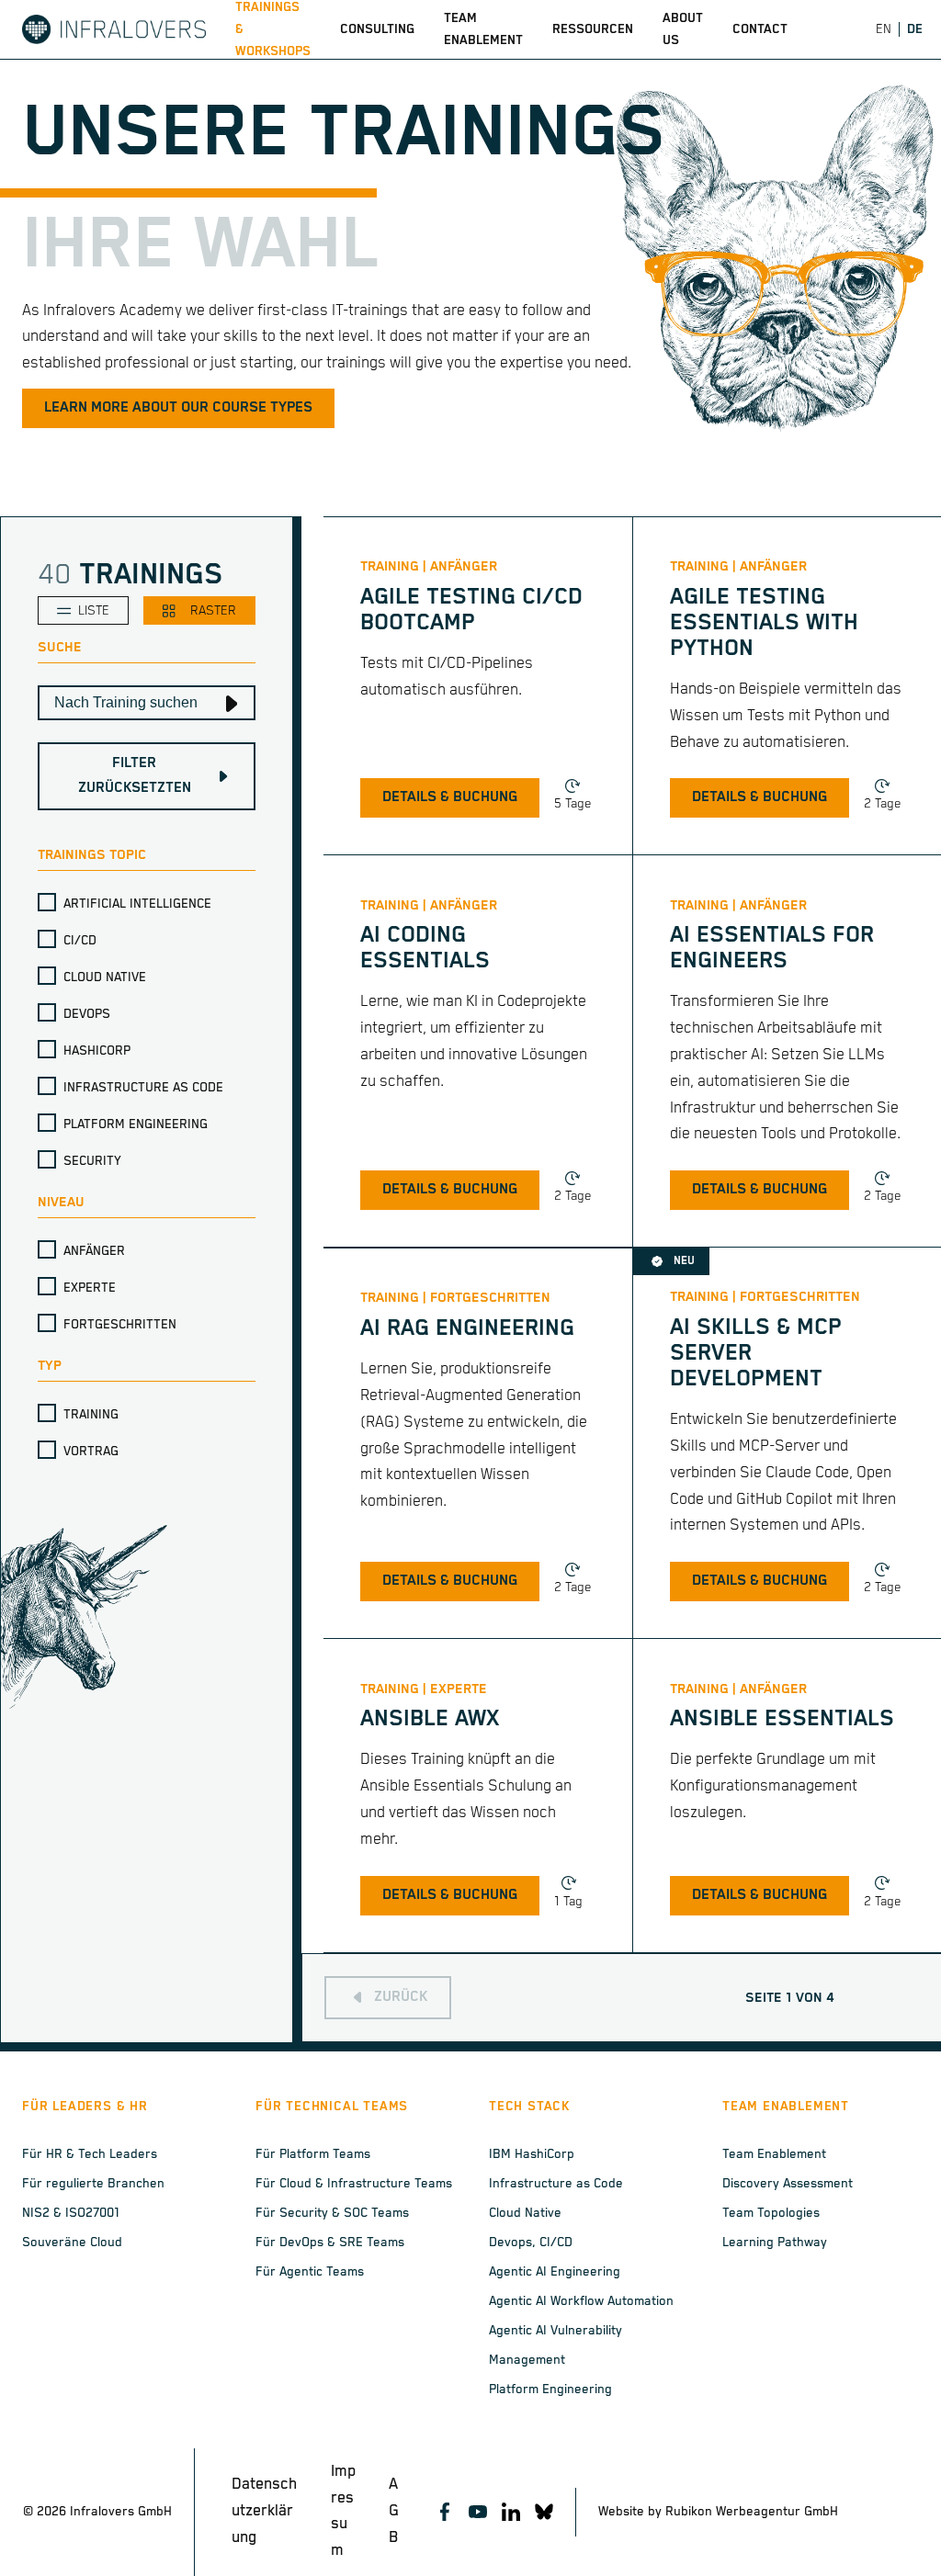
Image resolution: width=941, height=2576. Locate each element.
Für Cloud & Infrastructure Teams (354, 2184)
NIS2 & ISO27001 (71, 2213)
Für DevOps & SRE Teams (330, 2243)
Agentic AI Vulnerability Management (556, 2345)
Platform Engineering (550, 2390)
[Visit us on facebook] (445, 2512)
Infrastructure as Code (556, 2184)
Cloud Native (525, 2213)
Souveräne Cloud (72, 2243)
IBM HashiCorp (532, 2154)
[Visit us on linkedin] (511, 2512)
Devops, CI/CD (531, 2243)
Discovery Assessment (788, 2184)
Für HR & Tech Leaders (90, 2154)
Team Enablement (774, 2154)
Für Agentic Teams (310, 2272)
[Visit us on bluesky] (544, 2512)
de (915, 29)
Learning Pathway (775, 2243)
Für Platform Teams (313, 2154)
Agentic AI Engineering (555, 2272)
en (884, 29)
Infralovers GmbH (121, 2512)
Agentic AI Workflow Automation (581, 2301)
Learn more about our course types (178, 408)
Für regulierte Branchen (93, 2184)
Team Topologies (771, 2213)
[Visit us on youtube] (478, 2512)
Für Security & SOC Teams (332, 2213)
